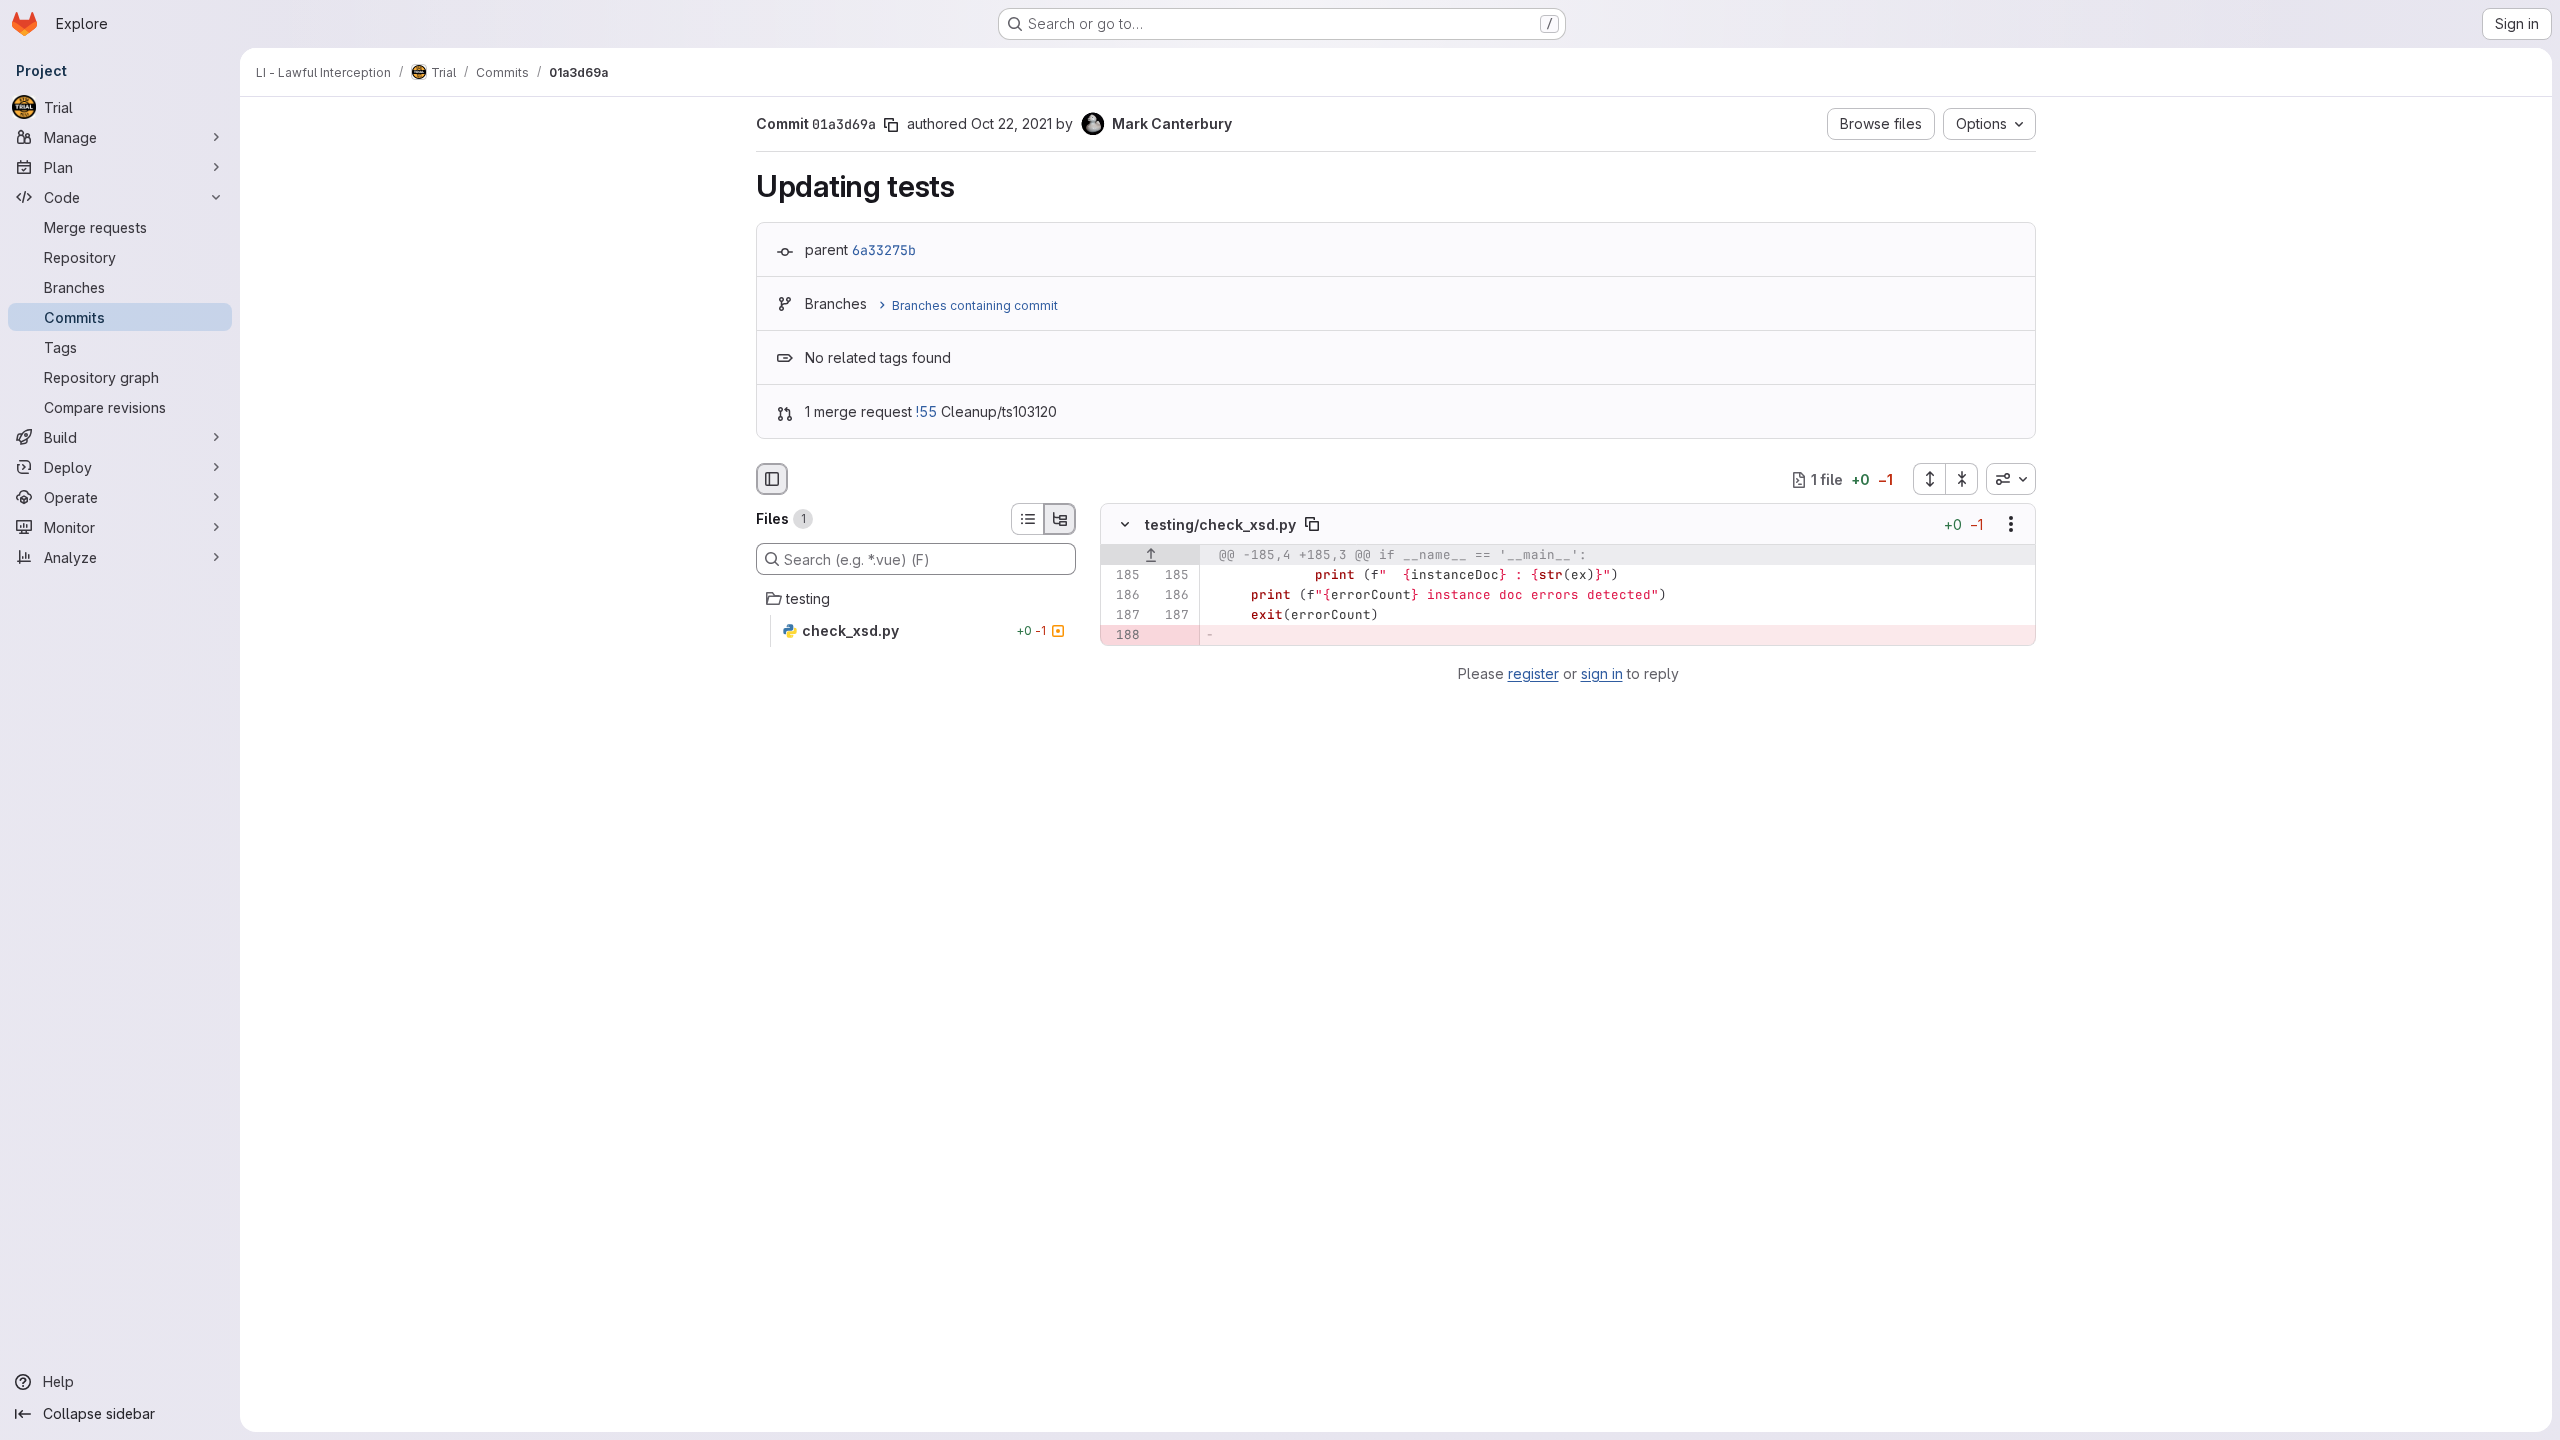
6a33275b (884, 250)
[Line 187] (1123, 616)
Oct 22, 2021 (1011, 123)
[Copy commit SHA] (891, 125)
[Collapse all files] (1962, 479)
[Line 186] (1123, 596)
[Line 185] (1123, 576)
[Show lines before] (1150, 556)
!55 (926, 411)
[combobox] (2011, 479)
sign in (1602, 673)
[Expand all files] (1929, 479)
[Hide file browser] (772, 479)
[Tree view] (1060, 519)
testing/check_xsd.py (1220, 524)
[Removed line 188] (1123, 636)
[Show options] (2011, 525)
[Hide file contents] (1125, 525)
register (1533, 673)
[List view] (1027, 519)
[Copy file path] (1312, 525)
